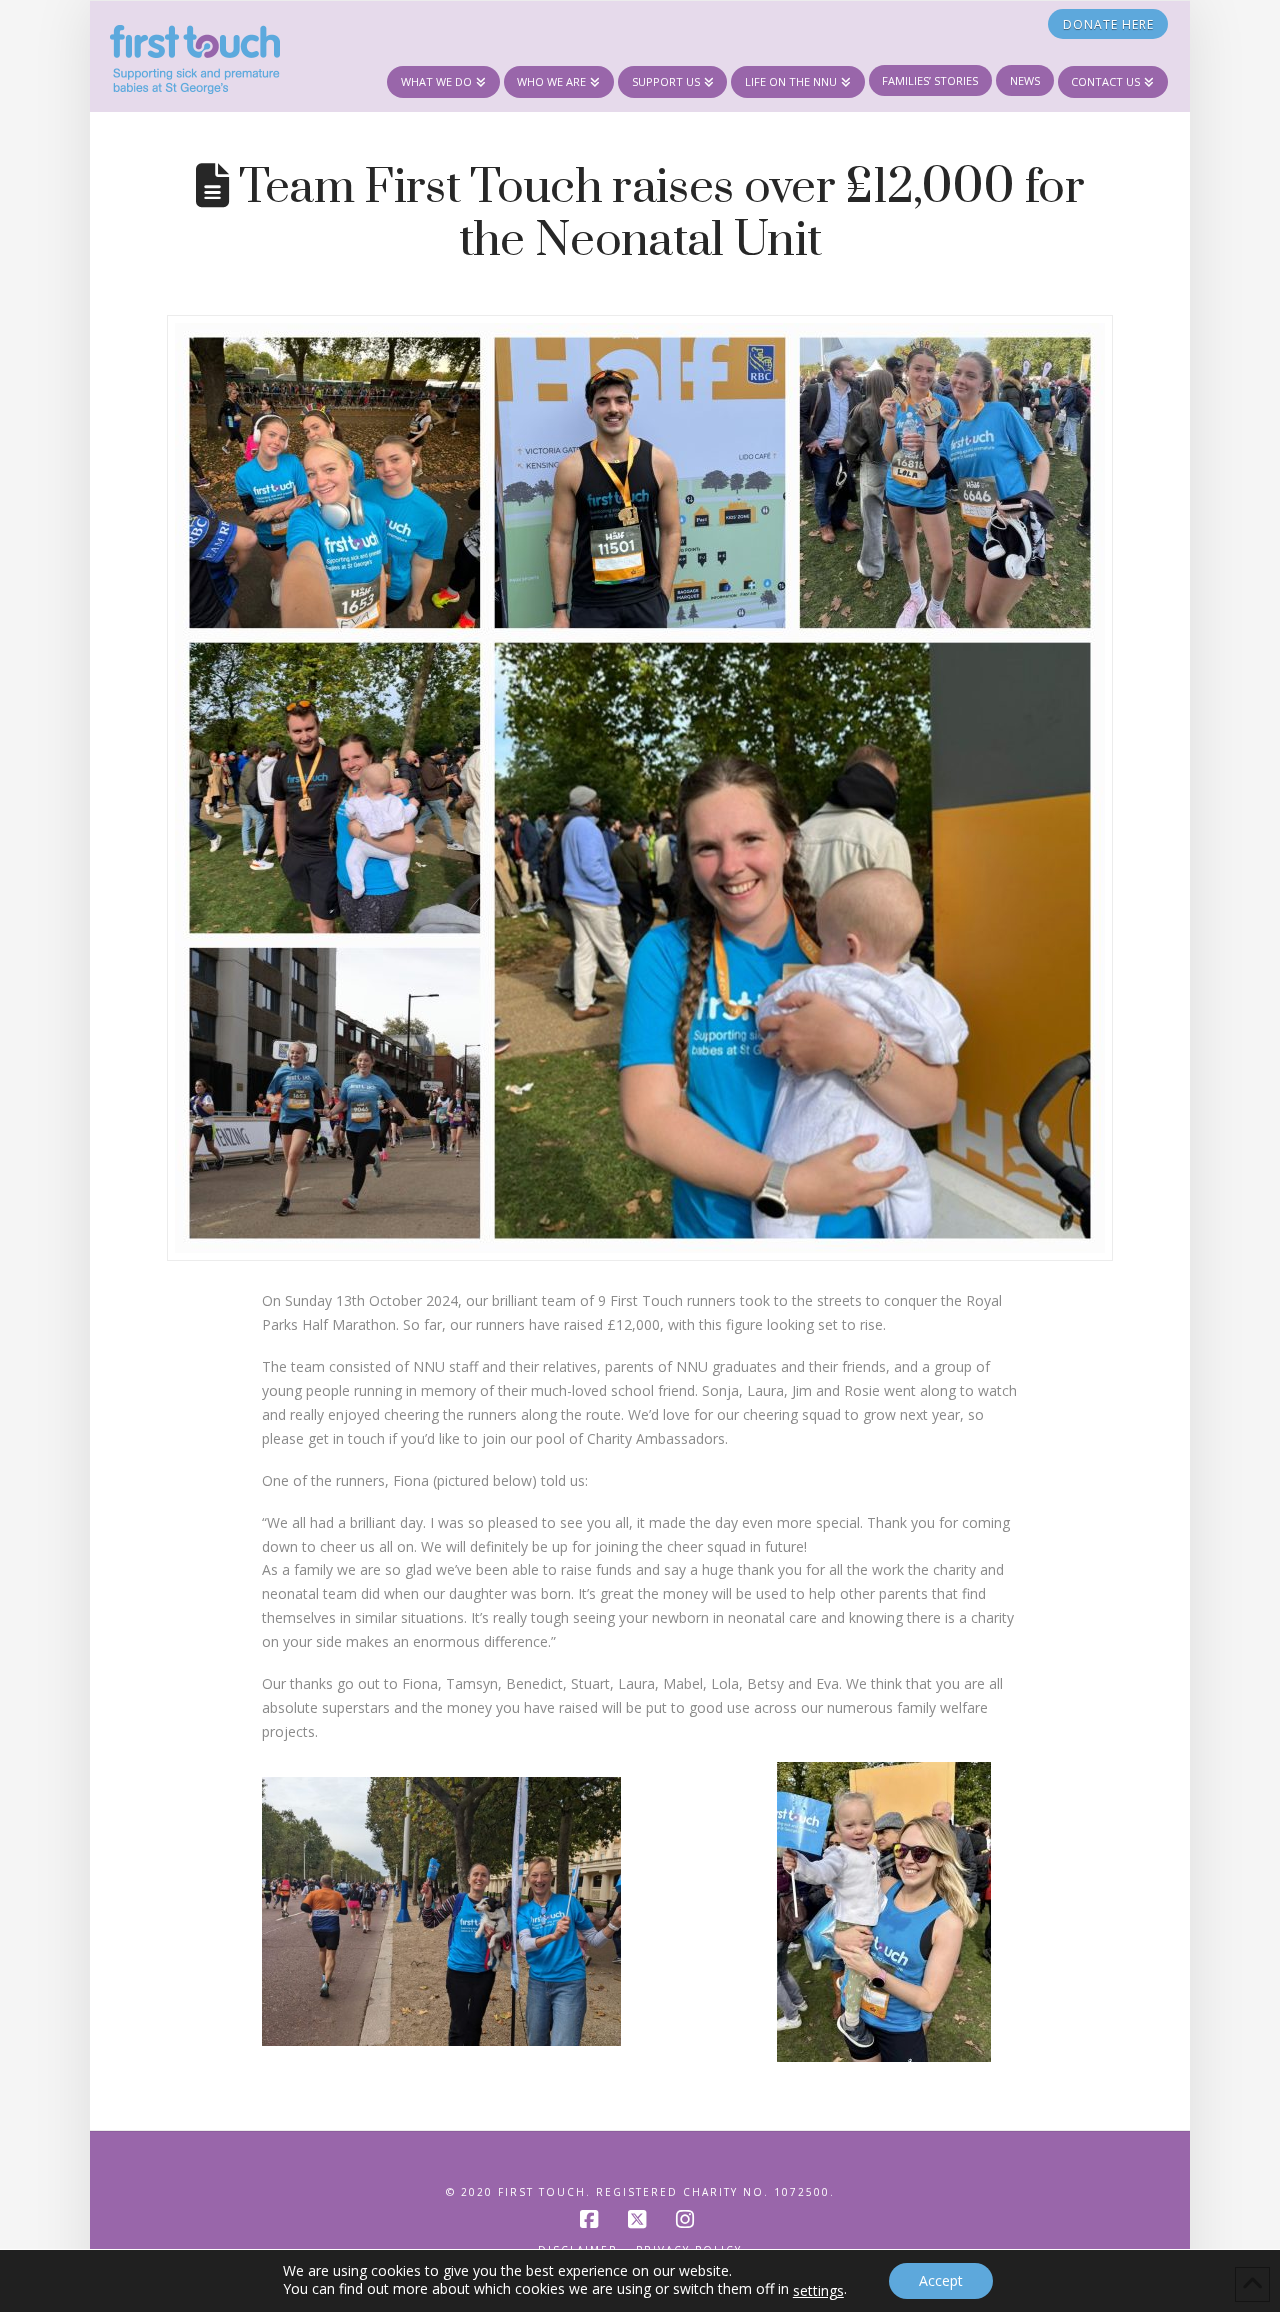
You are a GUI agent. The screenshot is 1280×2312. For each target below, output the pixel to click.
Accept (941, 2280)
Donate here (1108, 24)
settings (818, 2291)
